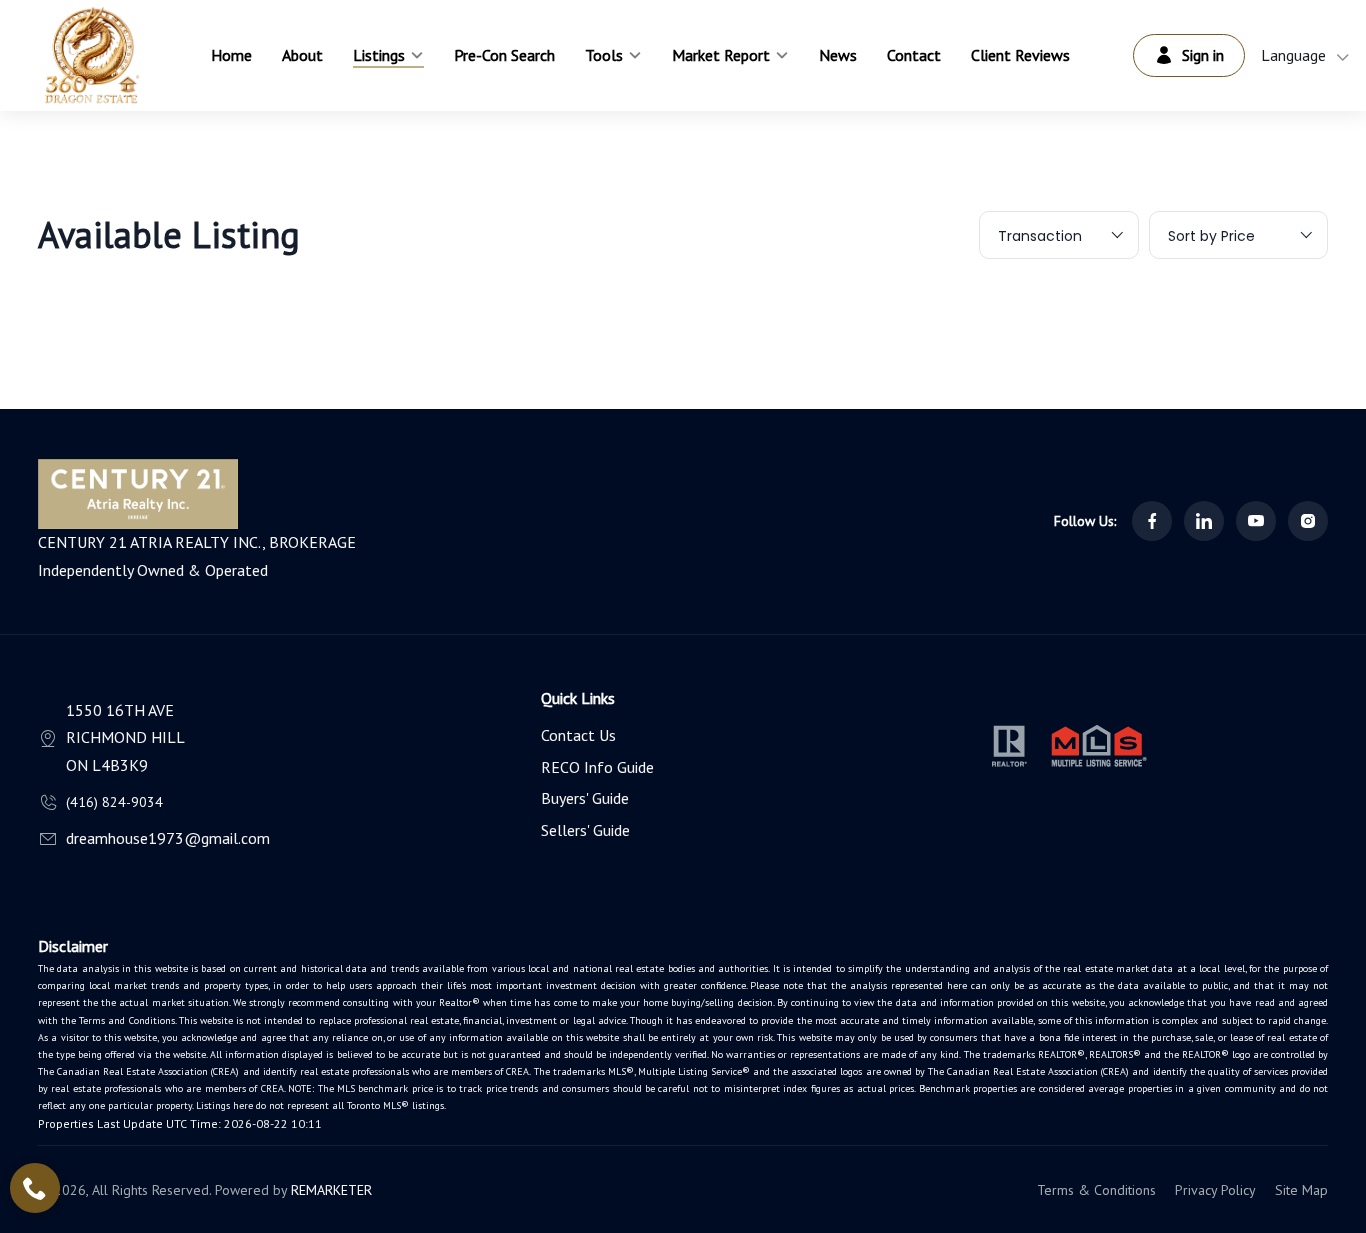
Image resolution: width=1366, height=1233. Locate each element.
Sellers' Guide (585, 830)
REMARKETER (331, 1190)
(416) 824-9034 (114, 802)
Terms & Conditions (1096, 1190)
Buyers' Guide (585, 798)
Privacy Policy (1215, 1190)
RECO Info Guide (597, 767)
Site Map (1301, 1190)
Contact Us (578, 735)
